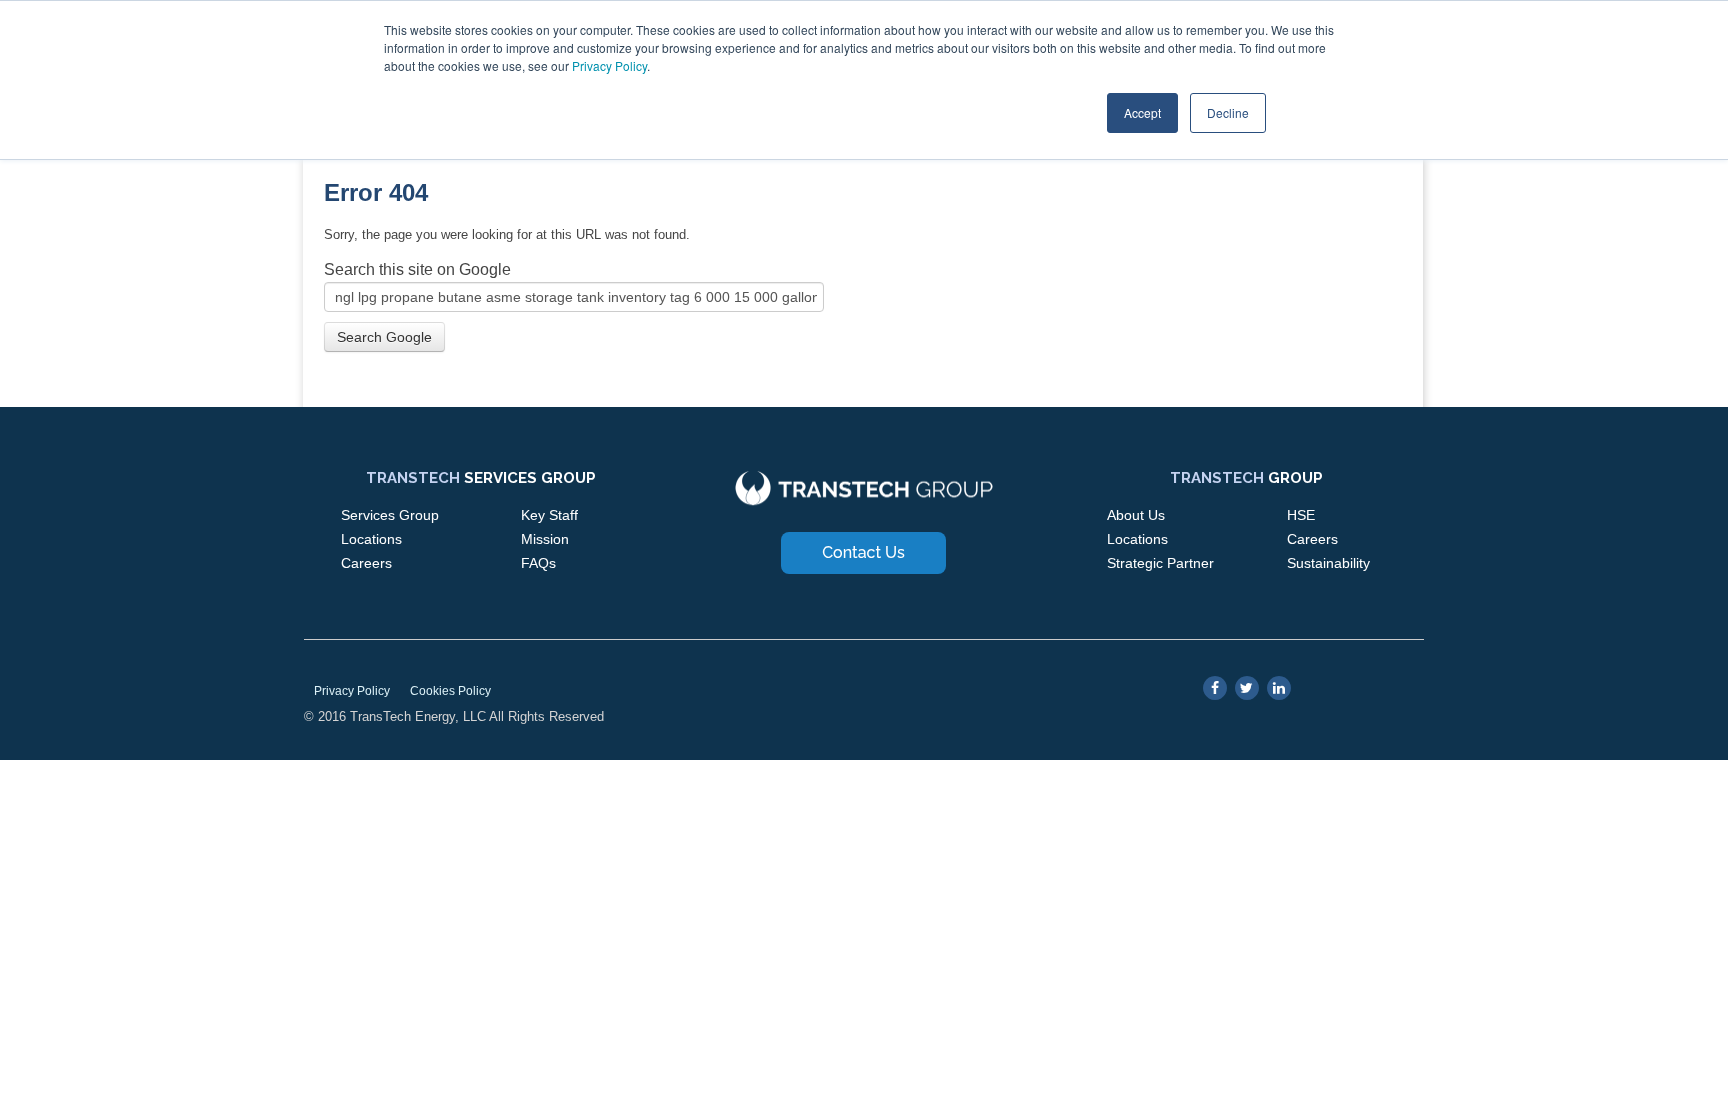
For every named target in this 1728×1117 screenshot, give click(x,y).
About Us (1136, 515)
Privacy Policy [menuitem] (352, 691)
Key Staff (549, 515)
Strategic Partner (1160, 563)
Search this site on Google (417, 269)
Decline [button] (1228, 112)
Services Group (390, 515)
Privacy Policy (609, 65)
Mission (545, 539)
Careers (366, 563)
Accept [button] (1142, 112)
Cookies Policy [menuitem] (450, 691)
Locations (371, 539)
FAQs (538, 563)
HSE (1301, 515)
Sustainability (1328, 563)
